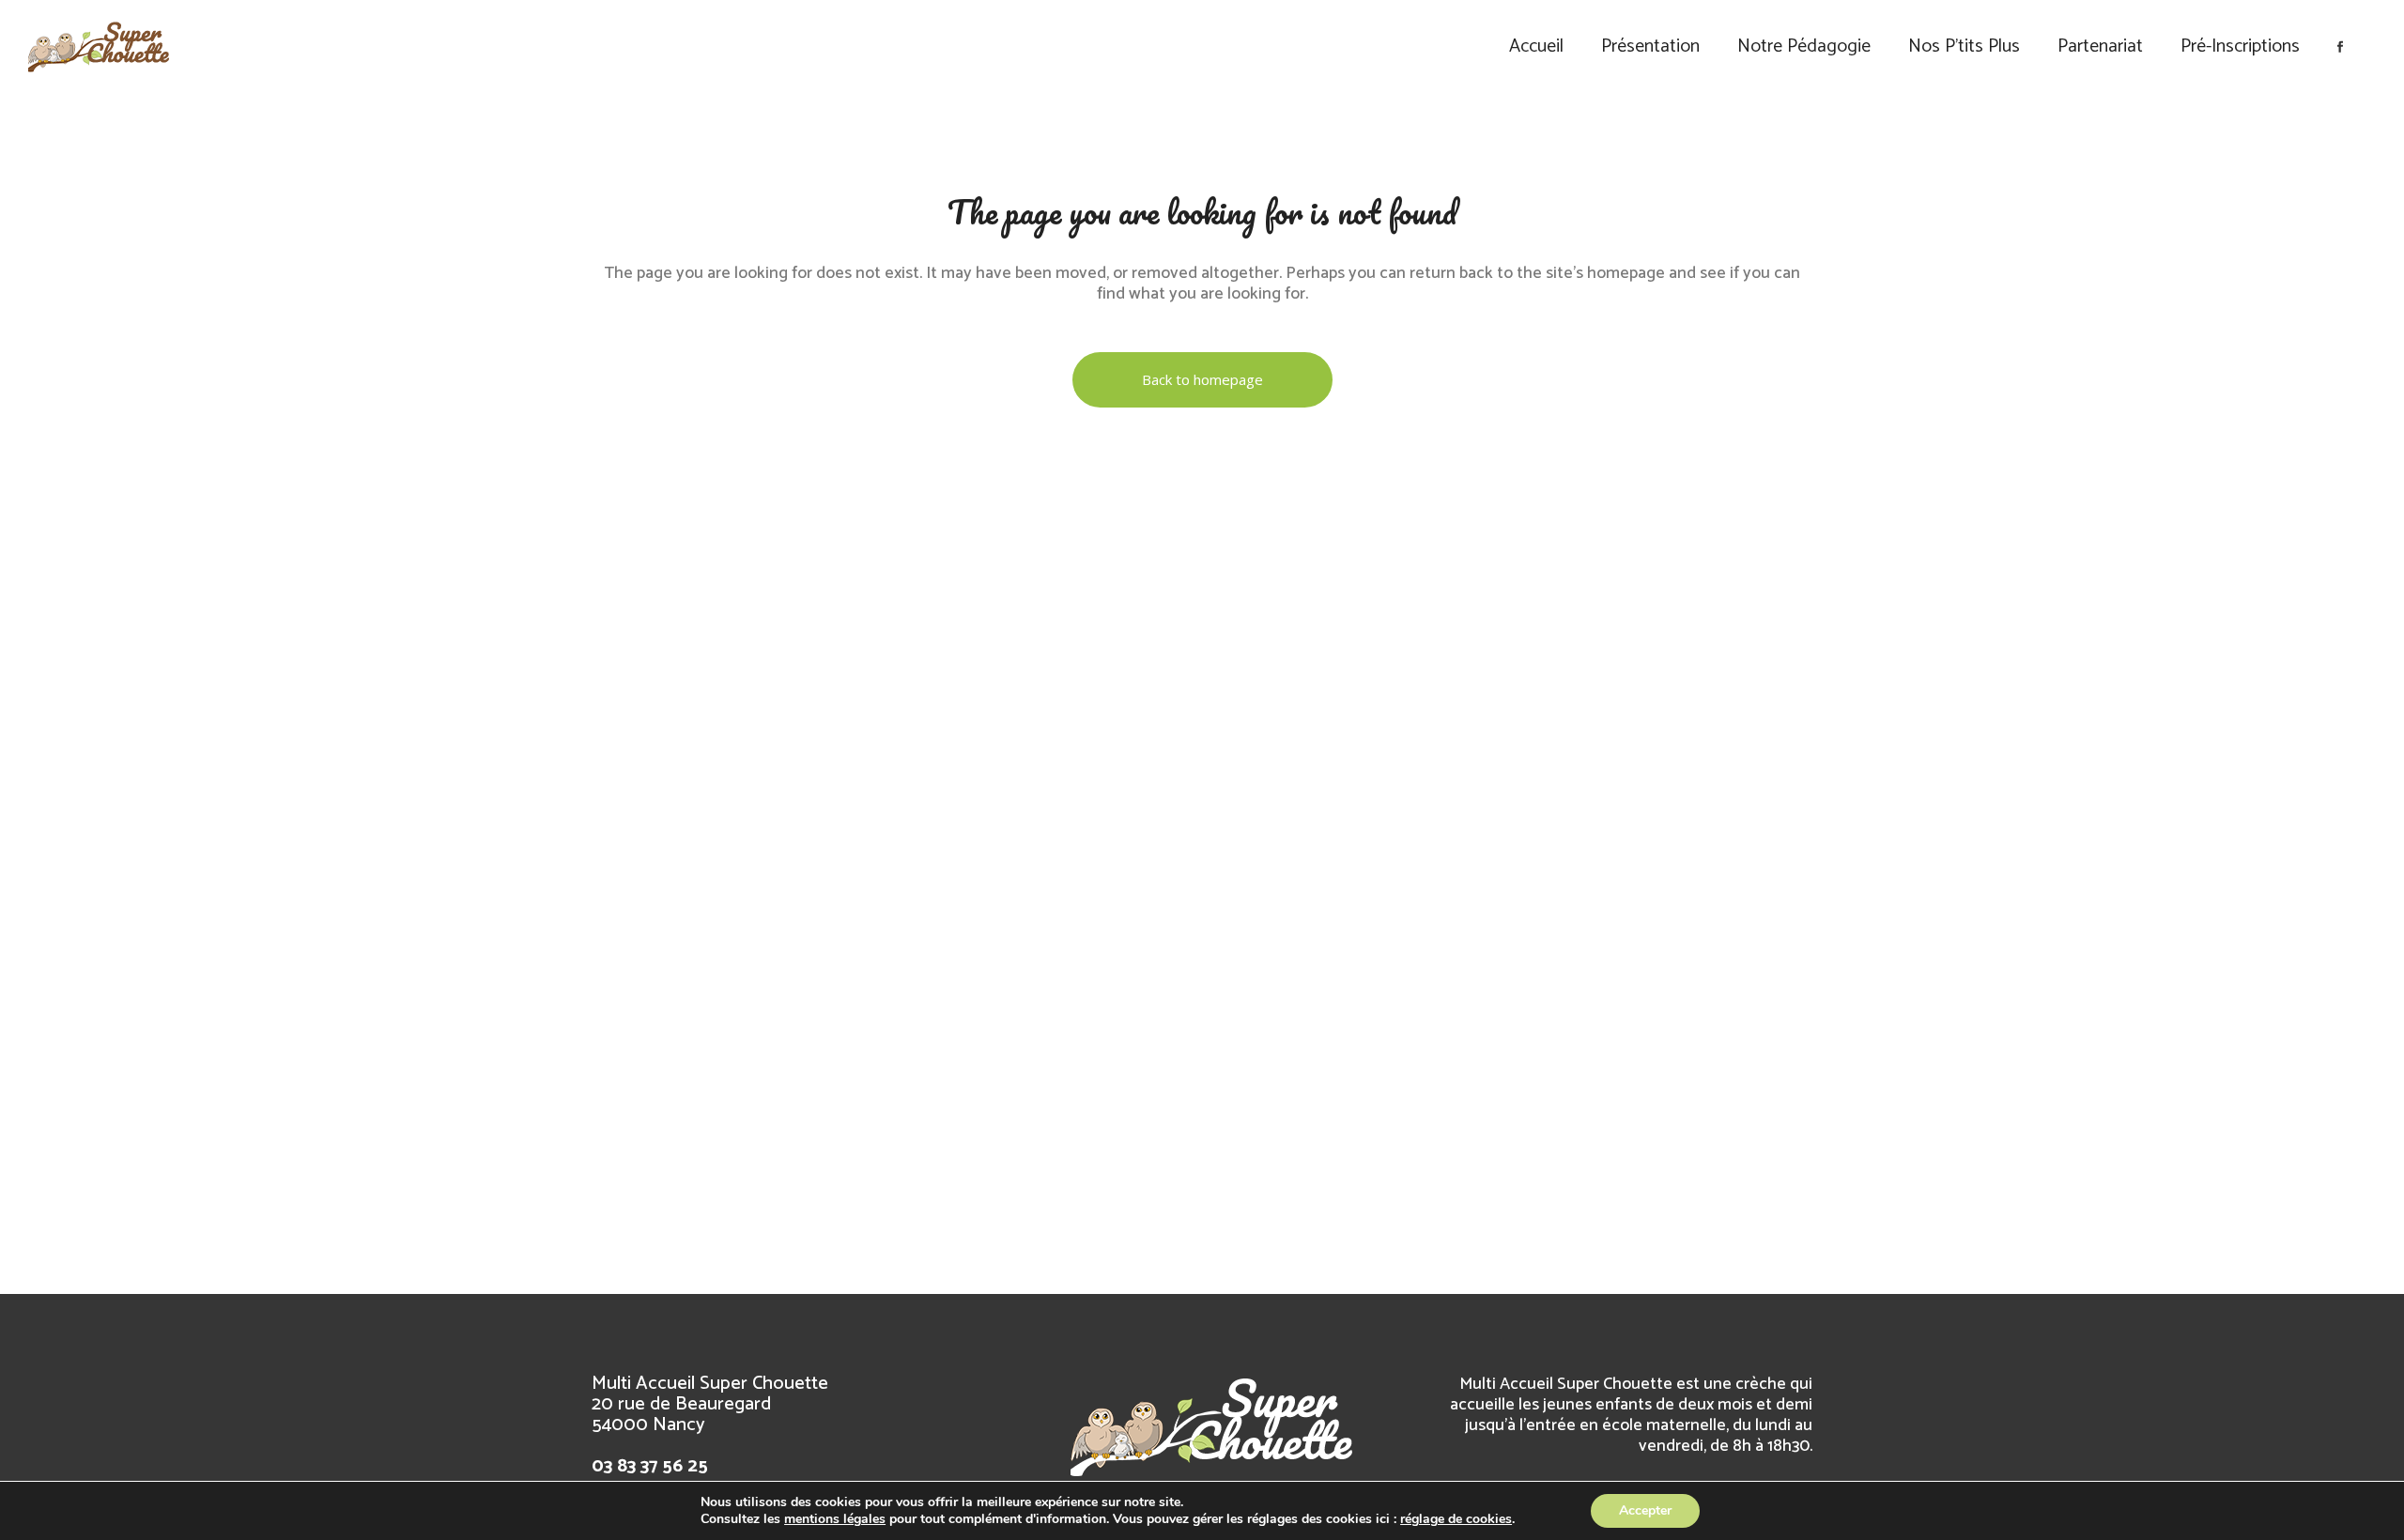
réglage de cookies (1456, 1519)
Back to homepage (1202, 379)
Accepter (1645, 1510)
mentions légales (835, 1519)
